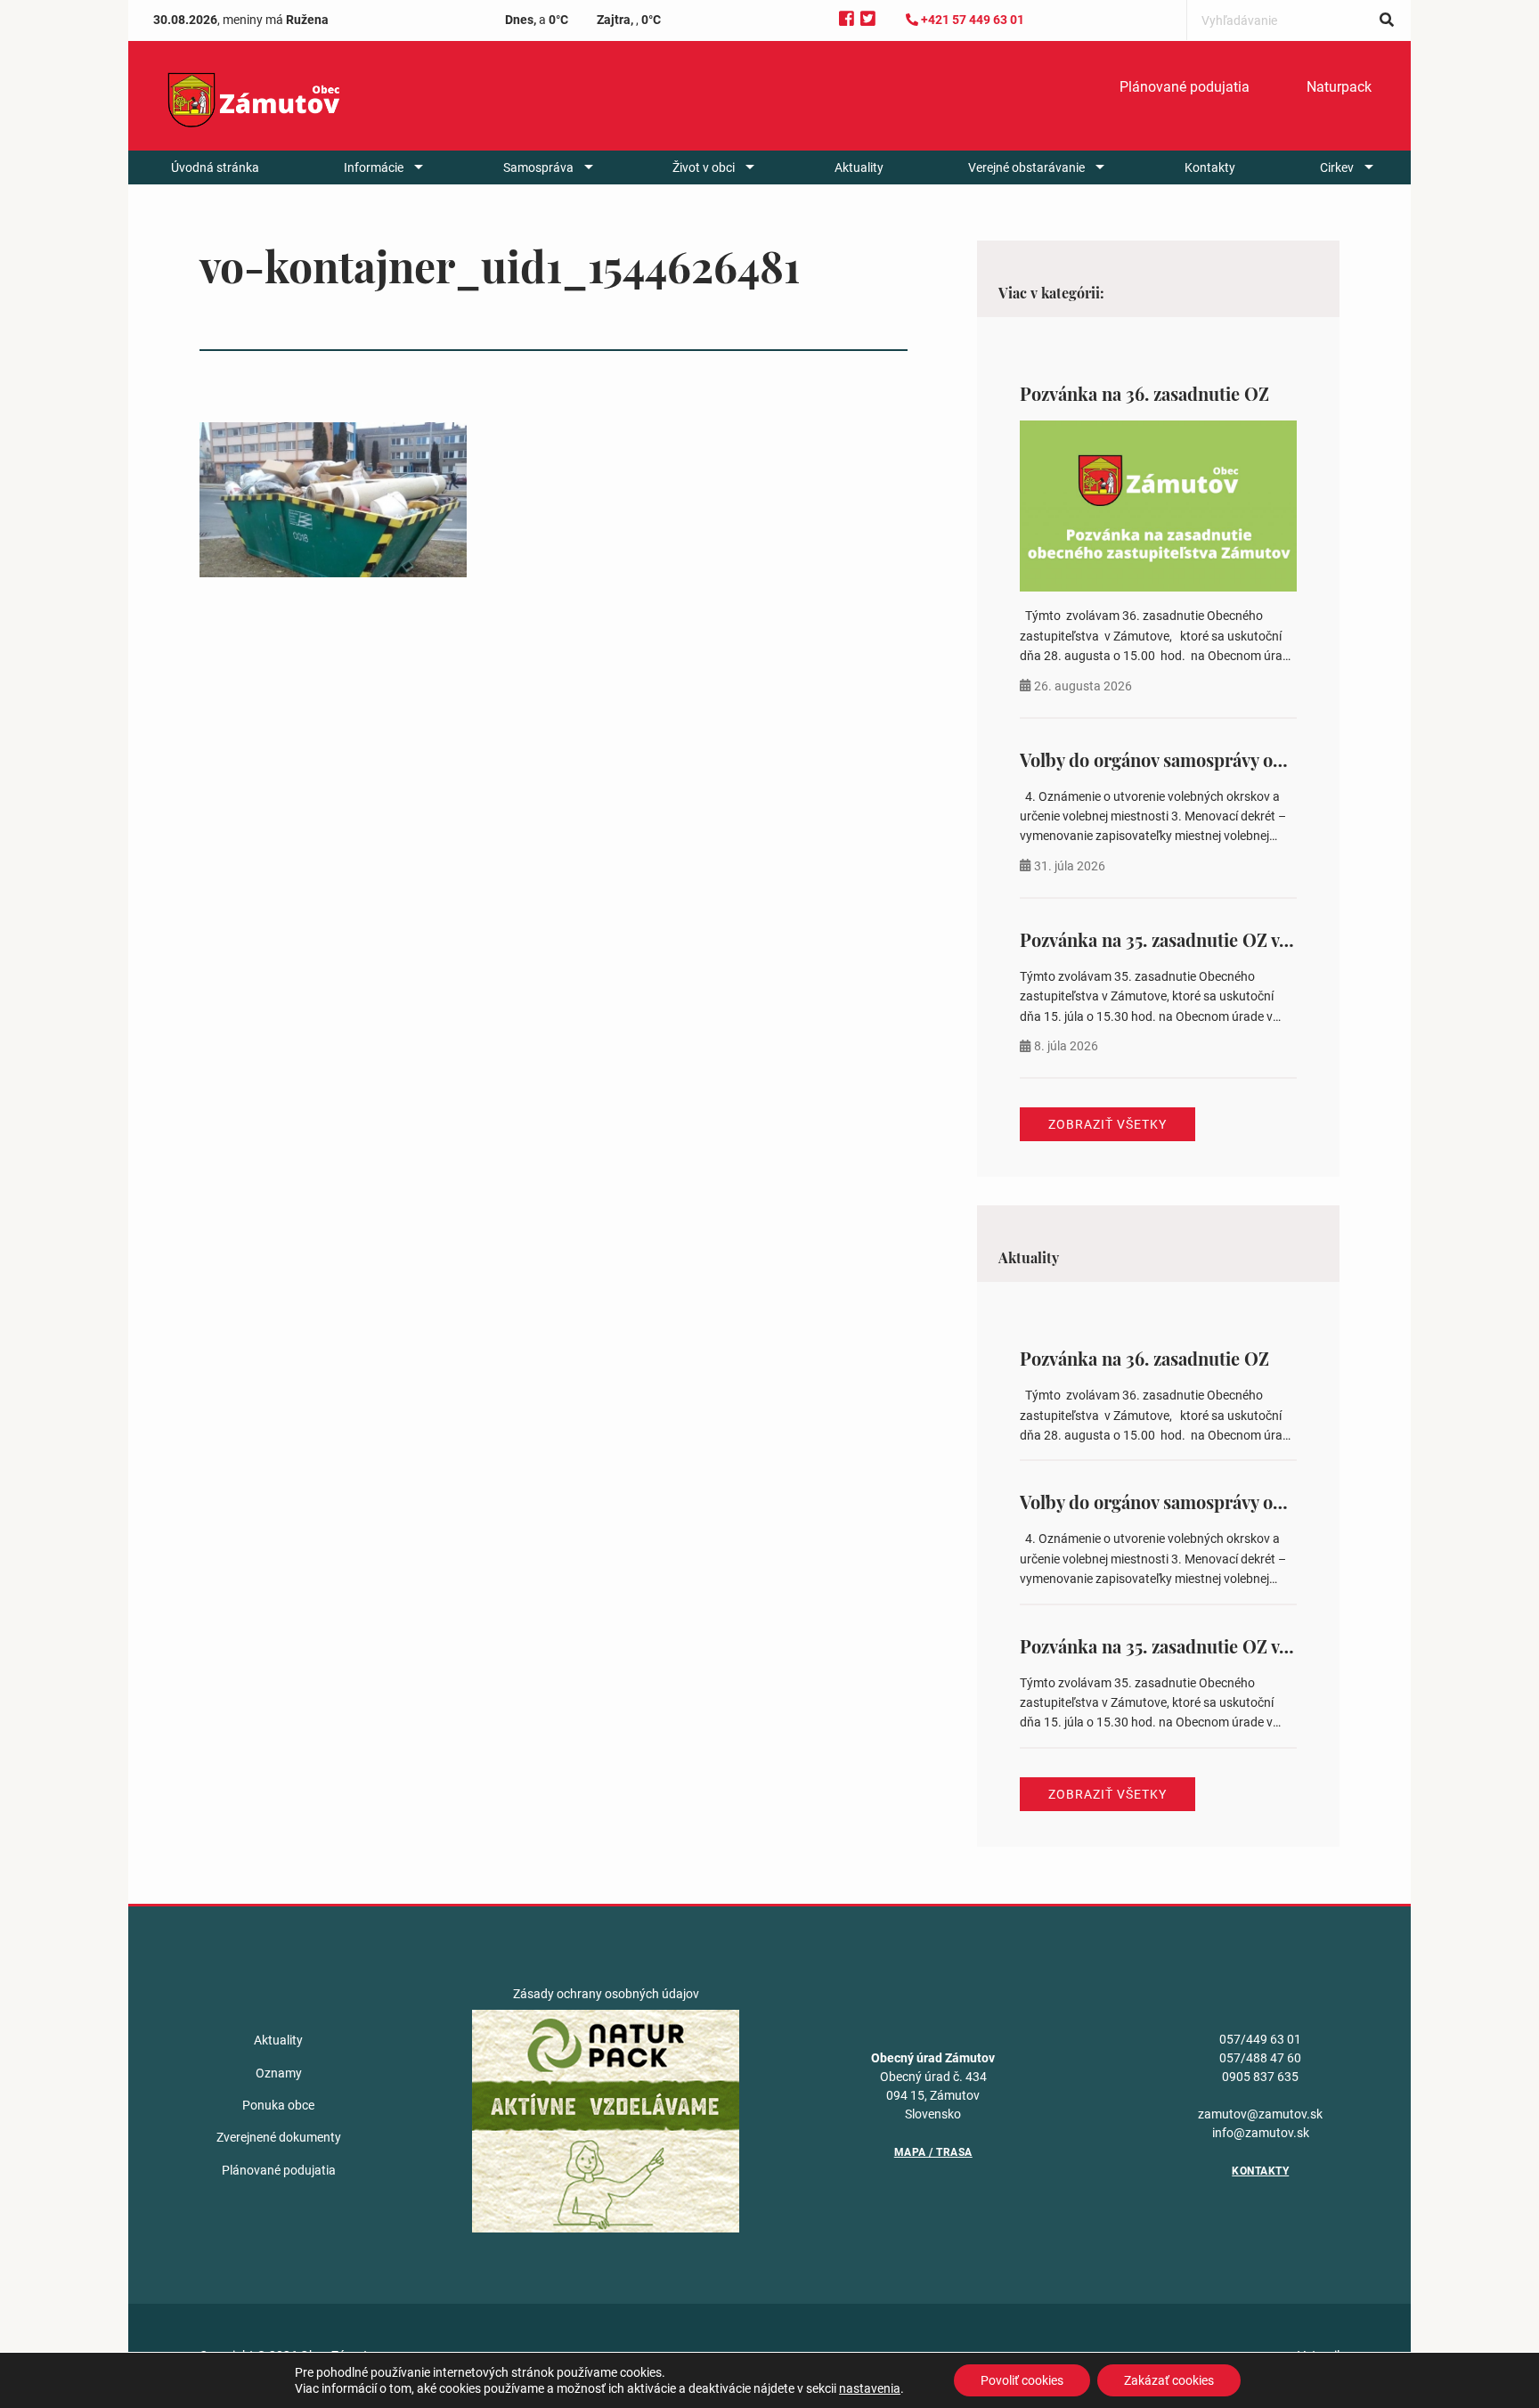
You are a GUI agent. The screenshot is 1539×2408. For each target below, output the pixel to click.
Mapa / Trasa (933, 2152)
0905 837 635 (1260, 2077)
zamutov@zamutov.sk (1260, 2114)
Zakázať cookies (1169, 2380)
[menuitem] (1185, 87)
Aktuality (859, 167)
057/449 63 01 (1260, 2039)
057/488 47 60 (1260, 2058)
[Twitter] (868, 19)
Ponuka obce (278, 2105)
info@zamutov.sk (1261, 2133)
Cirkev (1337, 167)
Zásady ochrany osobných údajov (606, 1994)
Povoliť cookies (1022, 2380)
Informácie (374, 167)
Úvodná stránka (215, 167)
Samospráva (538, 167)
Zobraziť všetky (1107, 1124)
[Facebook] (847, 19)
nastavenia (870, 2388)
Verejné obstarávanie (1026, 167)
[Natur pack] (606, 2120)
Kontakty (1210, 167)
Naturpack (1339, 87)
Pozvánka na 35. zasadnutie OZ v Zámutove (1192, 939)
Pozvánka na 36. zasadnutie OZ (1144, 393)
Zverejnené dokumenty (279, 2137)
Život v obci (704, 167)
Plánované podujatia (1185, 87)
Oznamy (279, 2073)
